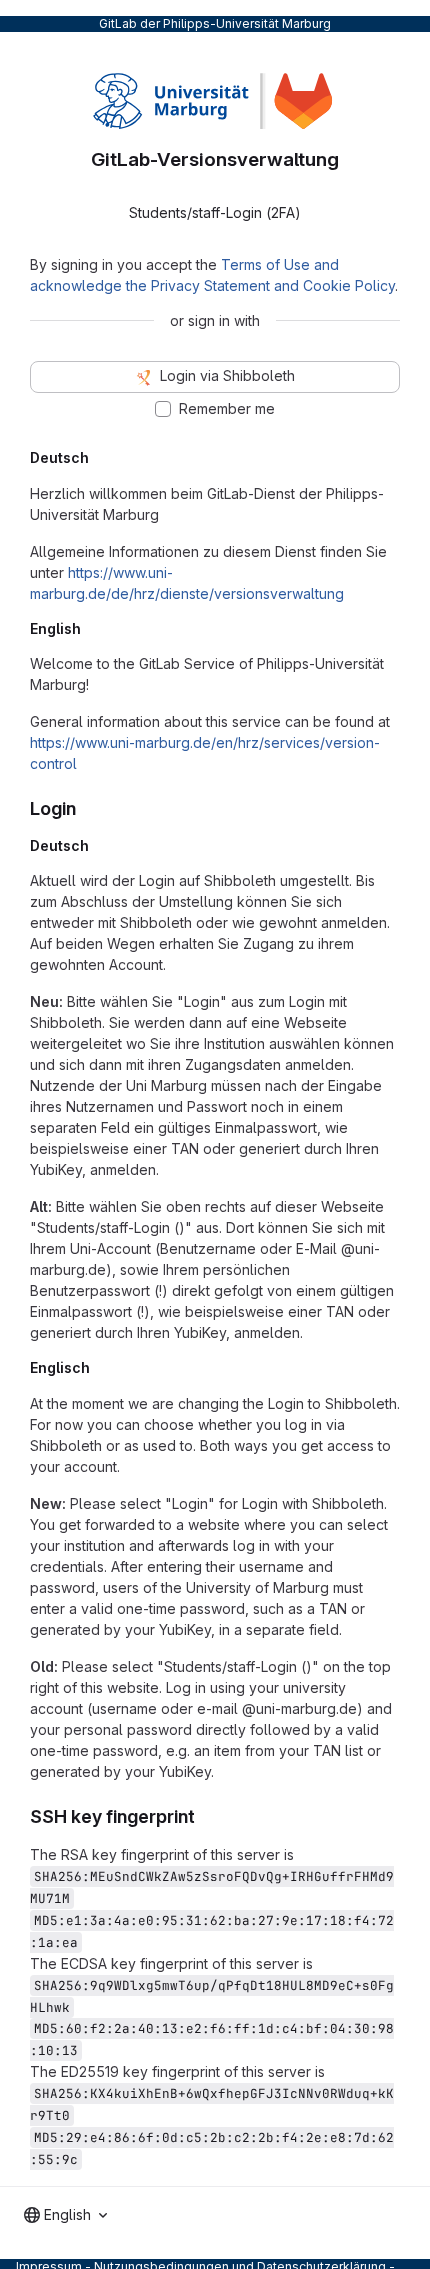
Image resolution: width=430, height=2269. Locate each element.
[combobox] (65, 2215)
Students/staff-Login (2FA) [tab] (215, 212)
